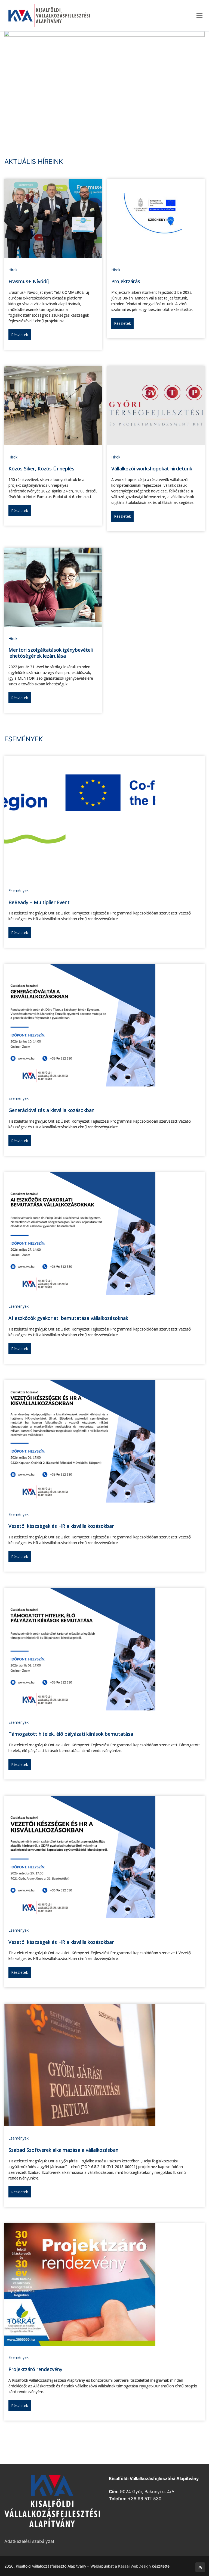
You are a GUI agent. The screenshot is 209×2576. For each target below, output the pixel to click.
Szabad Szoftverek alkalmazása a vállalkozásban (63, 2150)
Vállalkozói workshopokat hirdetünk (152, 469)
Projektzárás (126, 281)
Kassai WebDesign (134, 2566)
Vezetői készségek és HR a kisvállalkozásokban (62, 1526)
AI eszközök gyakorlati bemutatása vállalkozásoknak (68, 1318)
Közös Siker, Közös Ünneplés (41, 469)
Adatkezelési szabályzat (29, 2541)
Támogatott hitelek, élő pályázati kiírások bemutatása (71, 1734)
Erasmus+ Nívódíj (29, 281)
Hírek (13, 270)
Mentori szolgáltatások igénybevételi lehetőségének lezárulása (51, 653)
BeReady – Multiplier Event (39, 902)
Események (19, 890)
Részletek (20, 335)
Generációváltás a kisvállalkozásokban (51, 1110)
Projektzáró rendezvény (35, 2369)
